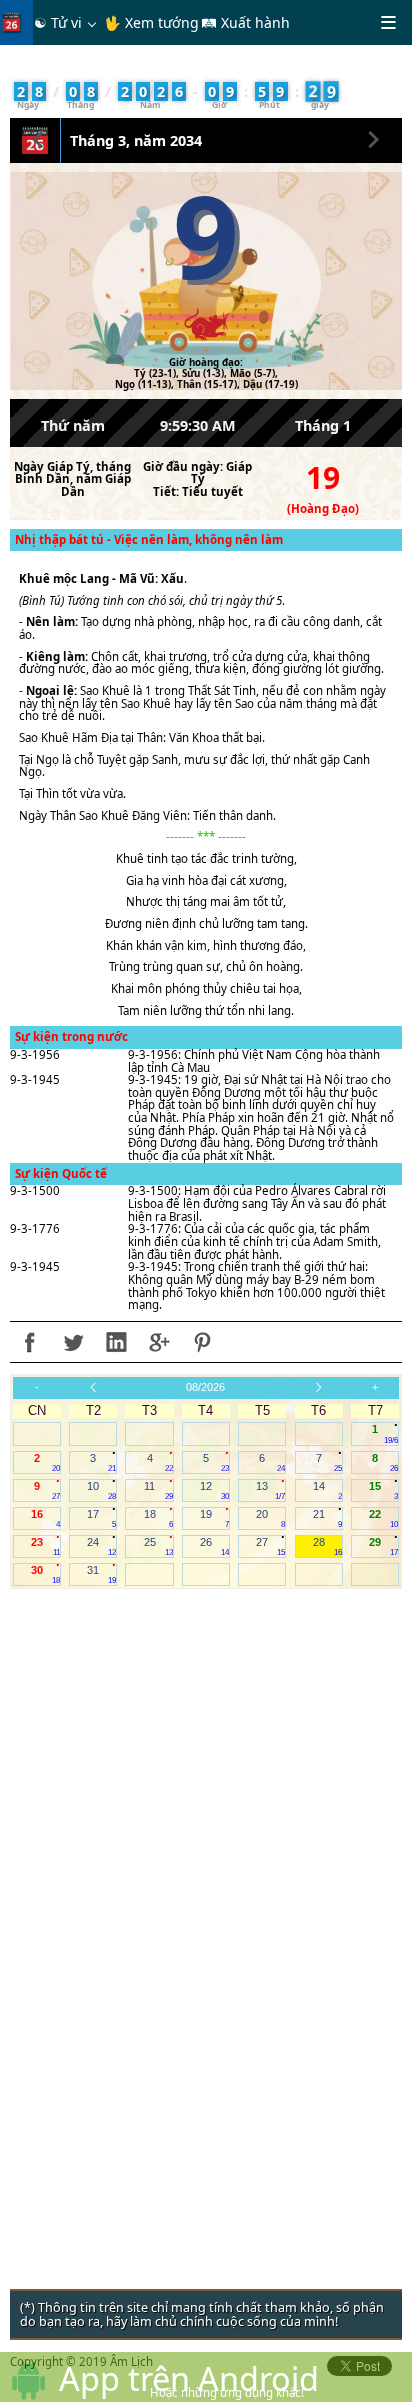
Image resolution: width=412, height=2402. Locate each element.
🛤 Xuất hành (245, 22)
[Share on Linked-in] (116, 1342)
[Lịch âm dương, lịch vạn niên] (16, 22)
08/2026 (205, 1387)
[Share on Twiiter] (73, 1342)
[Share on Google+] (159, 1342)
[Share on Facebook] (30, 1342)
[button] (38, 137)
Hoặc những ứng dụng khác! (227, 2392)
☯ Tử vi (58, 22)
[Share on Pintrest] (202, 1342)
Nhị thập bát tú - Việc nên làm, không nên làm (149, 539)
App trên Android (189, 2378)
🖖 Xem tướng (151, 22)
